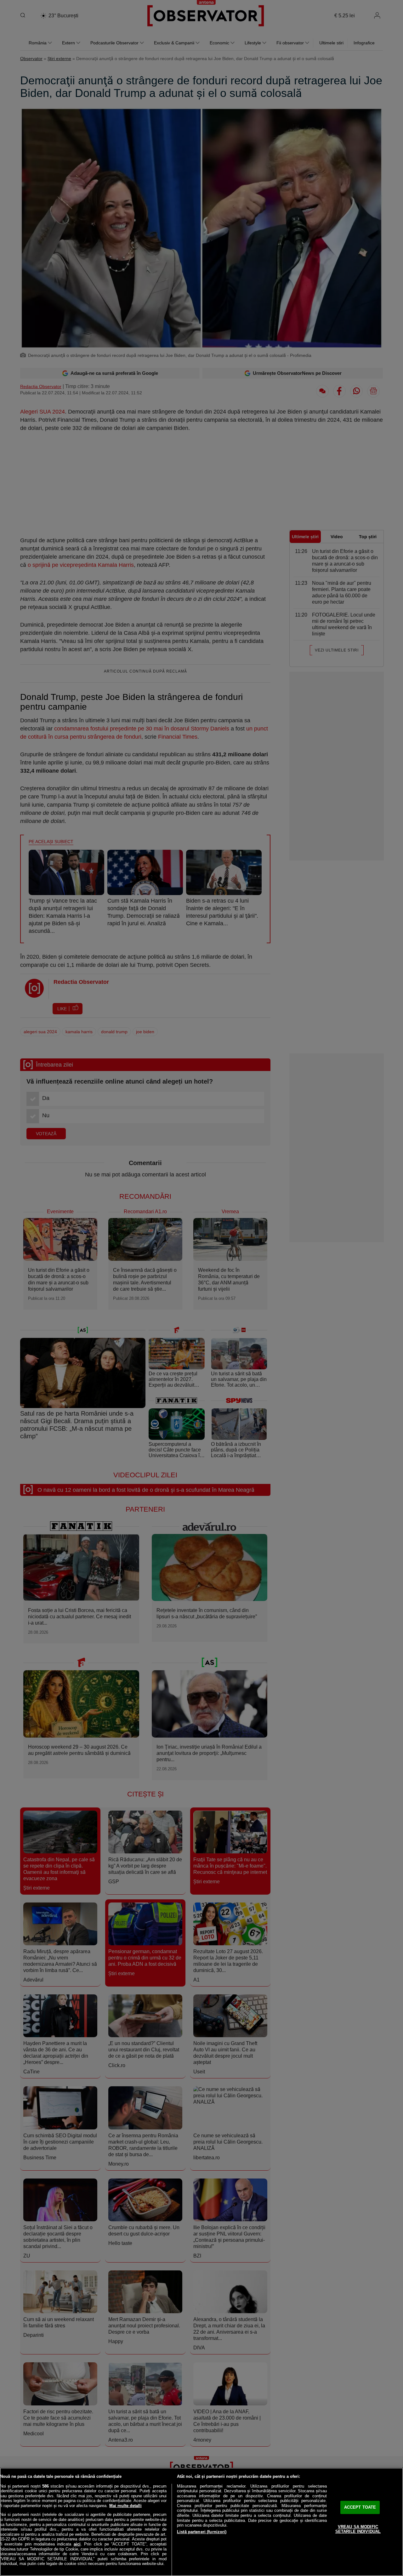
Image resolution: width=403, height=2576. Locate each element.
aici (77, 2544)
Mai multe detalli (125, 2506)
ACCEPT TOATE (360, 2507)
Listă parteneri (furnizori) (202, 2532)
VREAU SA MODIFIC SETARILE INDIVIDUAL (358, 2529)
